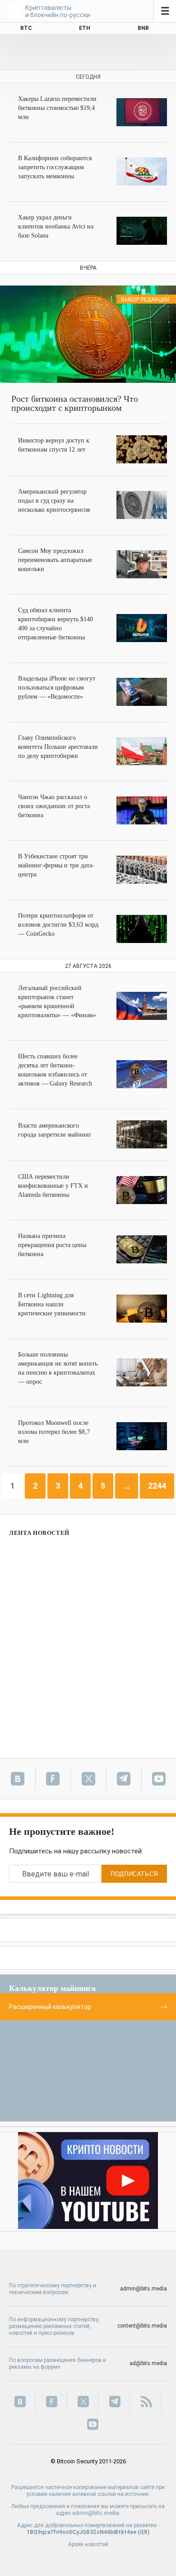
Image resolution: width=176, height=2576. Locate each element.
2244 (157, 1486)
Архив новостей (88, 2544)
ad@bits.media (148, 2363)
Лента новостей (39, 1533)
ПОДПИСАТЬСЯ (134, 1874)
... (127, 1486)
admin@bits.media (144, 2289)
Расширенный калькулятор (50, 2007)
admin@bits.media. (96, 2513)
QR (144, 2532)
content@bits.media (142, 2326)
